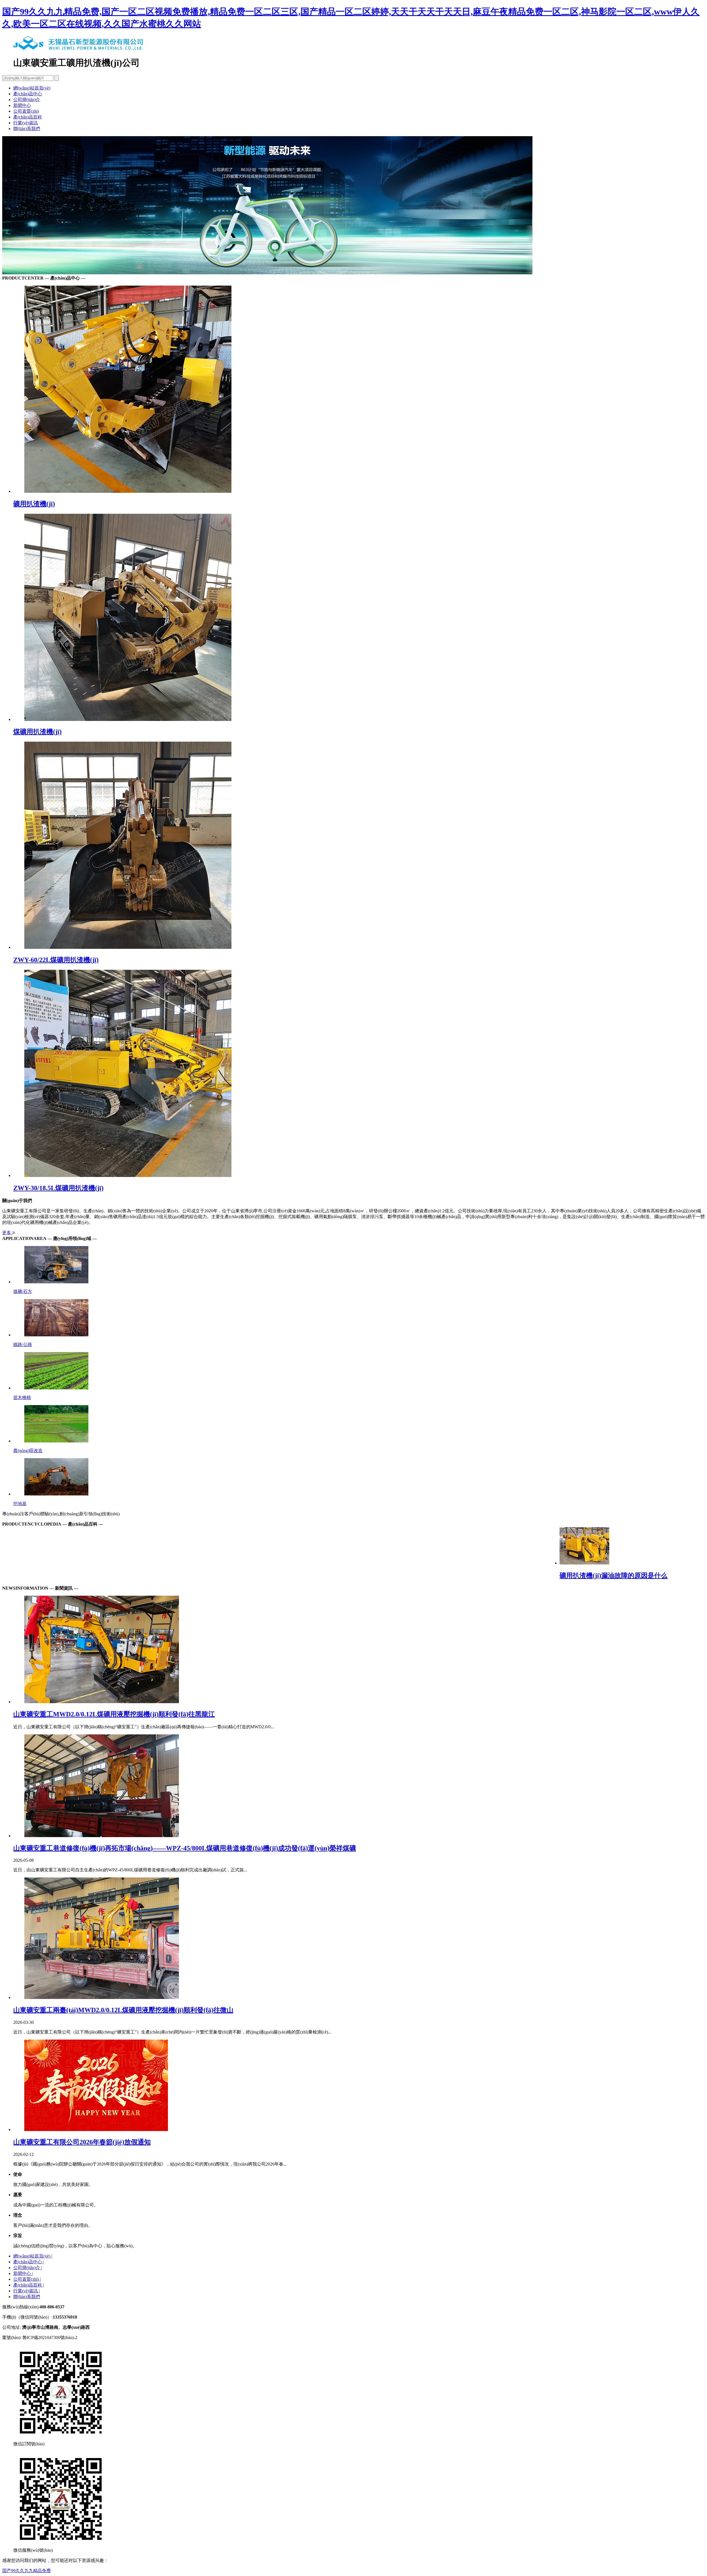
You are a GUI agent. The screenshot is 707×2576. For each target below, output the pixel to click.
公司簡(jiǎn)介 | (28, 2268)
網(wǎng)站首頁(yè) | (33, 2256)
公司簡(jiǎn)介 (27, 100)
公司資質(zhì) (26, 111)
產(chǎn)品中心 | (29, 2262)
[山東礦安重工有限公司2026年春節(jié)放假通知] (359, 2086)
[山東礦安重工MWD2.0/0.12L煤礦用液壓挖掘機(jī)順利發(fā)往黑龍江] (359, 1650)
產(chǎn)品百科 (28, 117)
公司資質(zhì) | (27, 2279)
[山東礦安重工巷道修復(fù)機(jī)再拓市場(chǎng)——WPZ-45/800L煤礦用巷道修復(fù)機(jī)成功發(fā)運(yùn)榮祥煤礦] (359, 1786)
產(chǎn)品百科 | (29, 2285)
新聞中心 (22, 105)
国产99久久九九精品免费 (27, 2571)
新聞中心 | (23, 2273)
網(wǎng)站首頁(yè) (32, 88)
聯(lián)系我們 (27, 129)
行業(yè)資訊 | (27, 2291)
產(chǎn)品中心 (28, 94)
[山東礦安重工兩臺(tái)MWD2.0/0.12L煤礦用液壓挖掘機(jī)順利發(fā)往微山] (359, 1939)
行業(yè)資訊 (26, 123)
